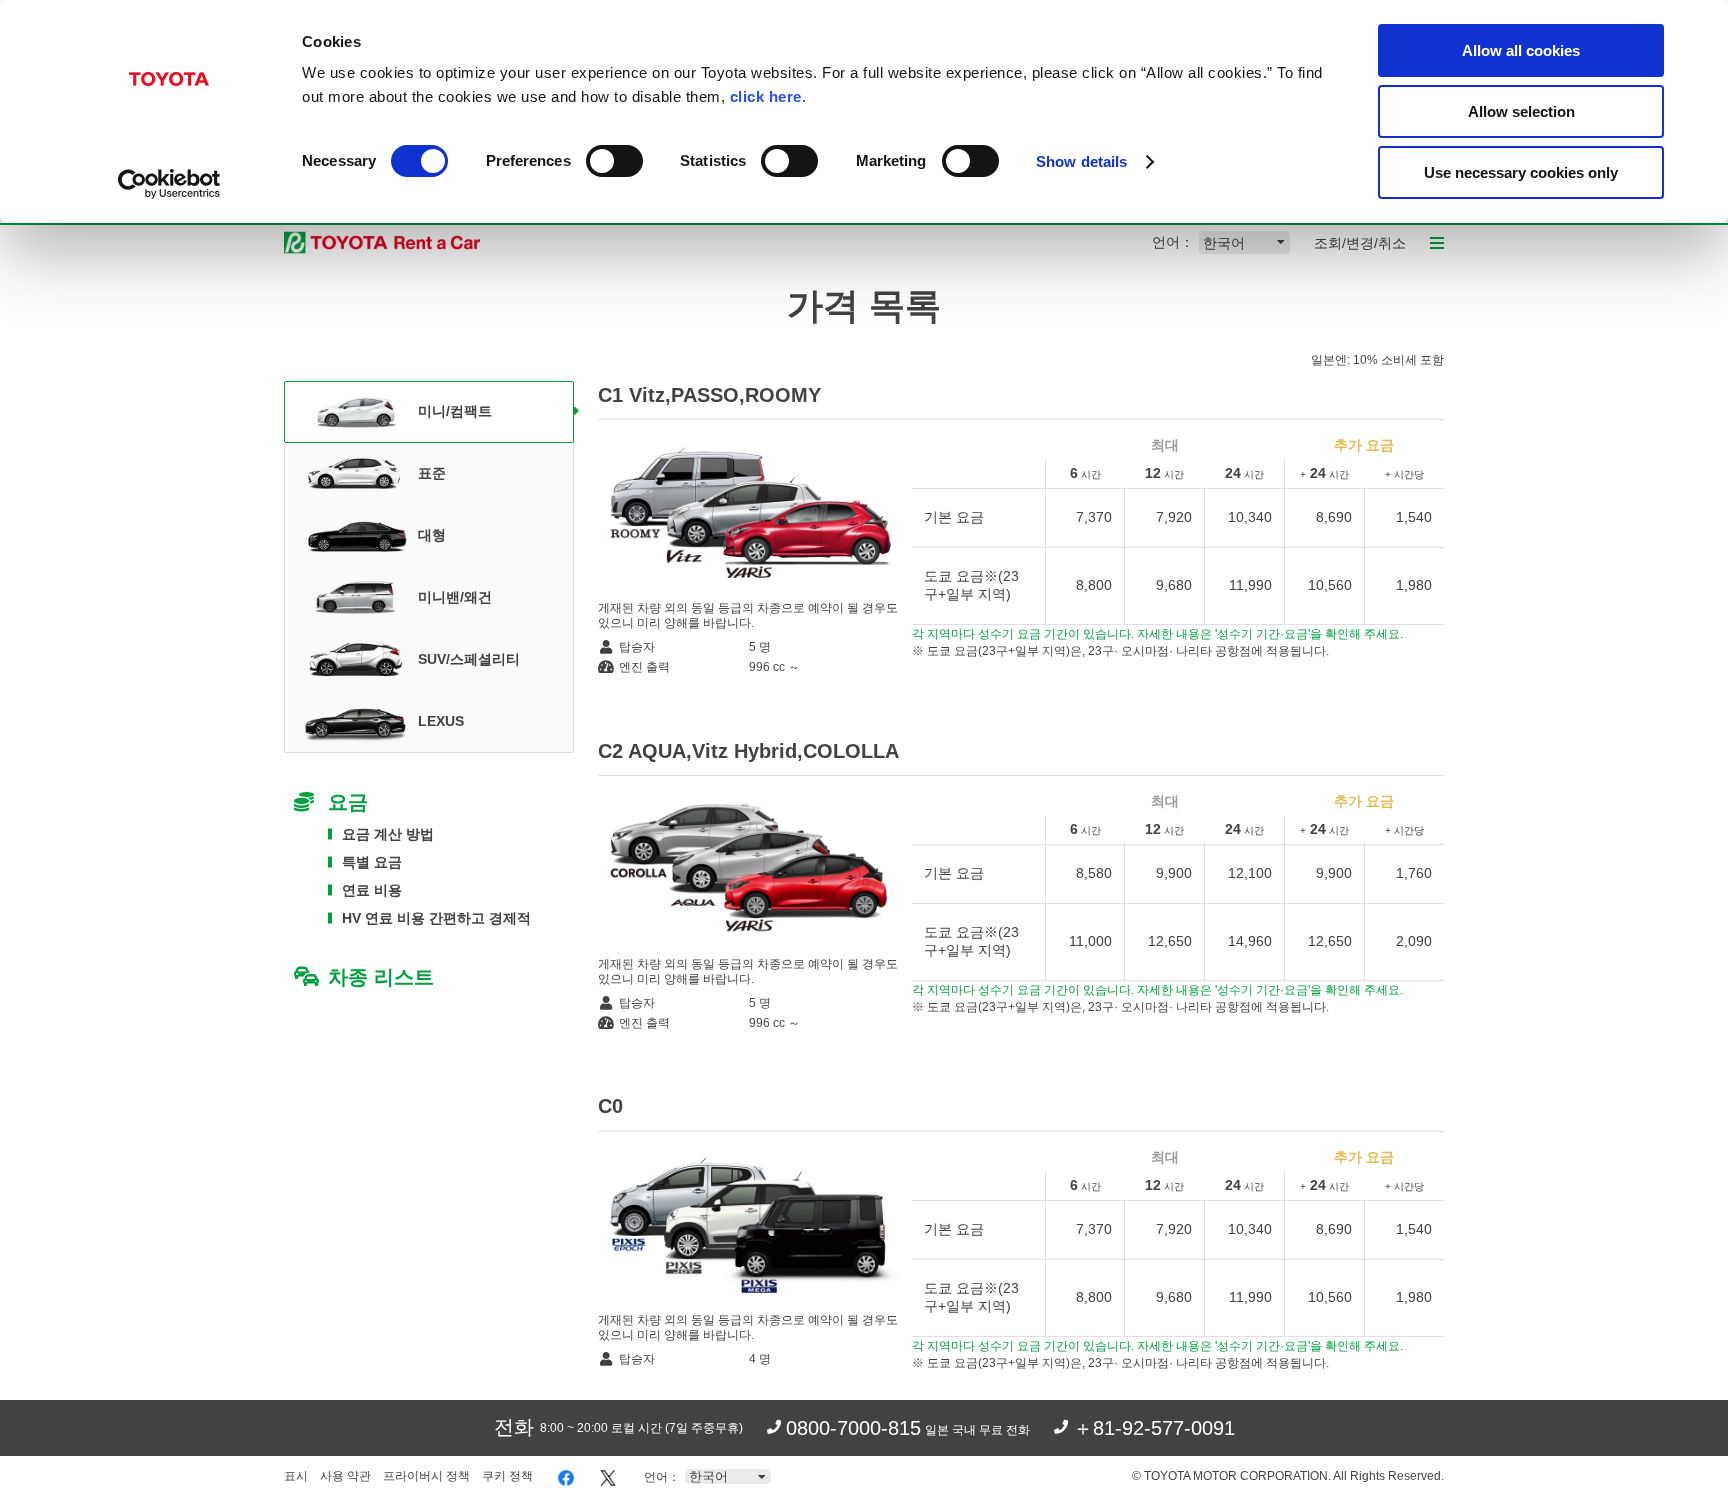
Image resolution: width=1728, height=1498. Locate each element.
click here (766, 96)
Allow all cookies (1521, 50)
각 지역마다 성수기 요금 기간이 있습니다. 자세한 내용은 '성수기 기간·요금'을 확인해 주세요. (1157, 634)
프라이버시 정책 (426, 1476)
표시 (296, 1476)
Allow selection (1521, 111)
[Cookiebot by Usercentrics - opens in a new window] (169, 184)
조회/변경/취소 (1360, 243)
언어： (1173, 242)
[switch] (614, 161)
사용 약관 (345, 1476)
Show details (1081, 161)
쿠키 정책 (507, 1476)
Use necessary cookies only (1521, 172)
